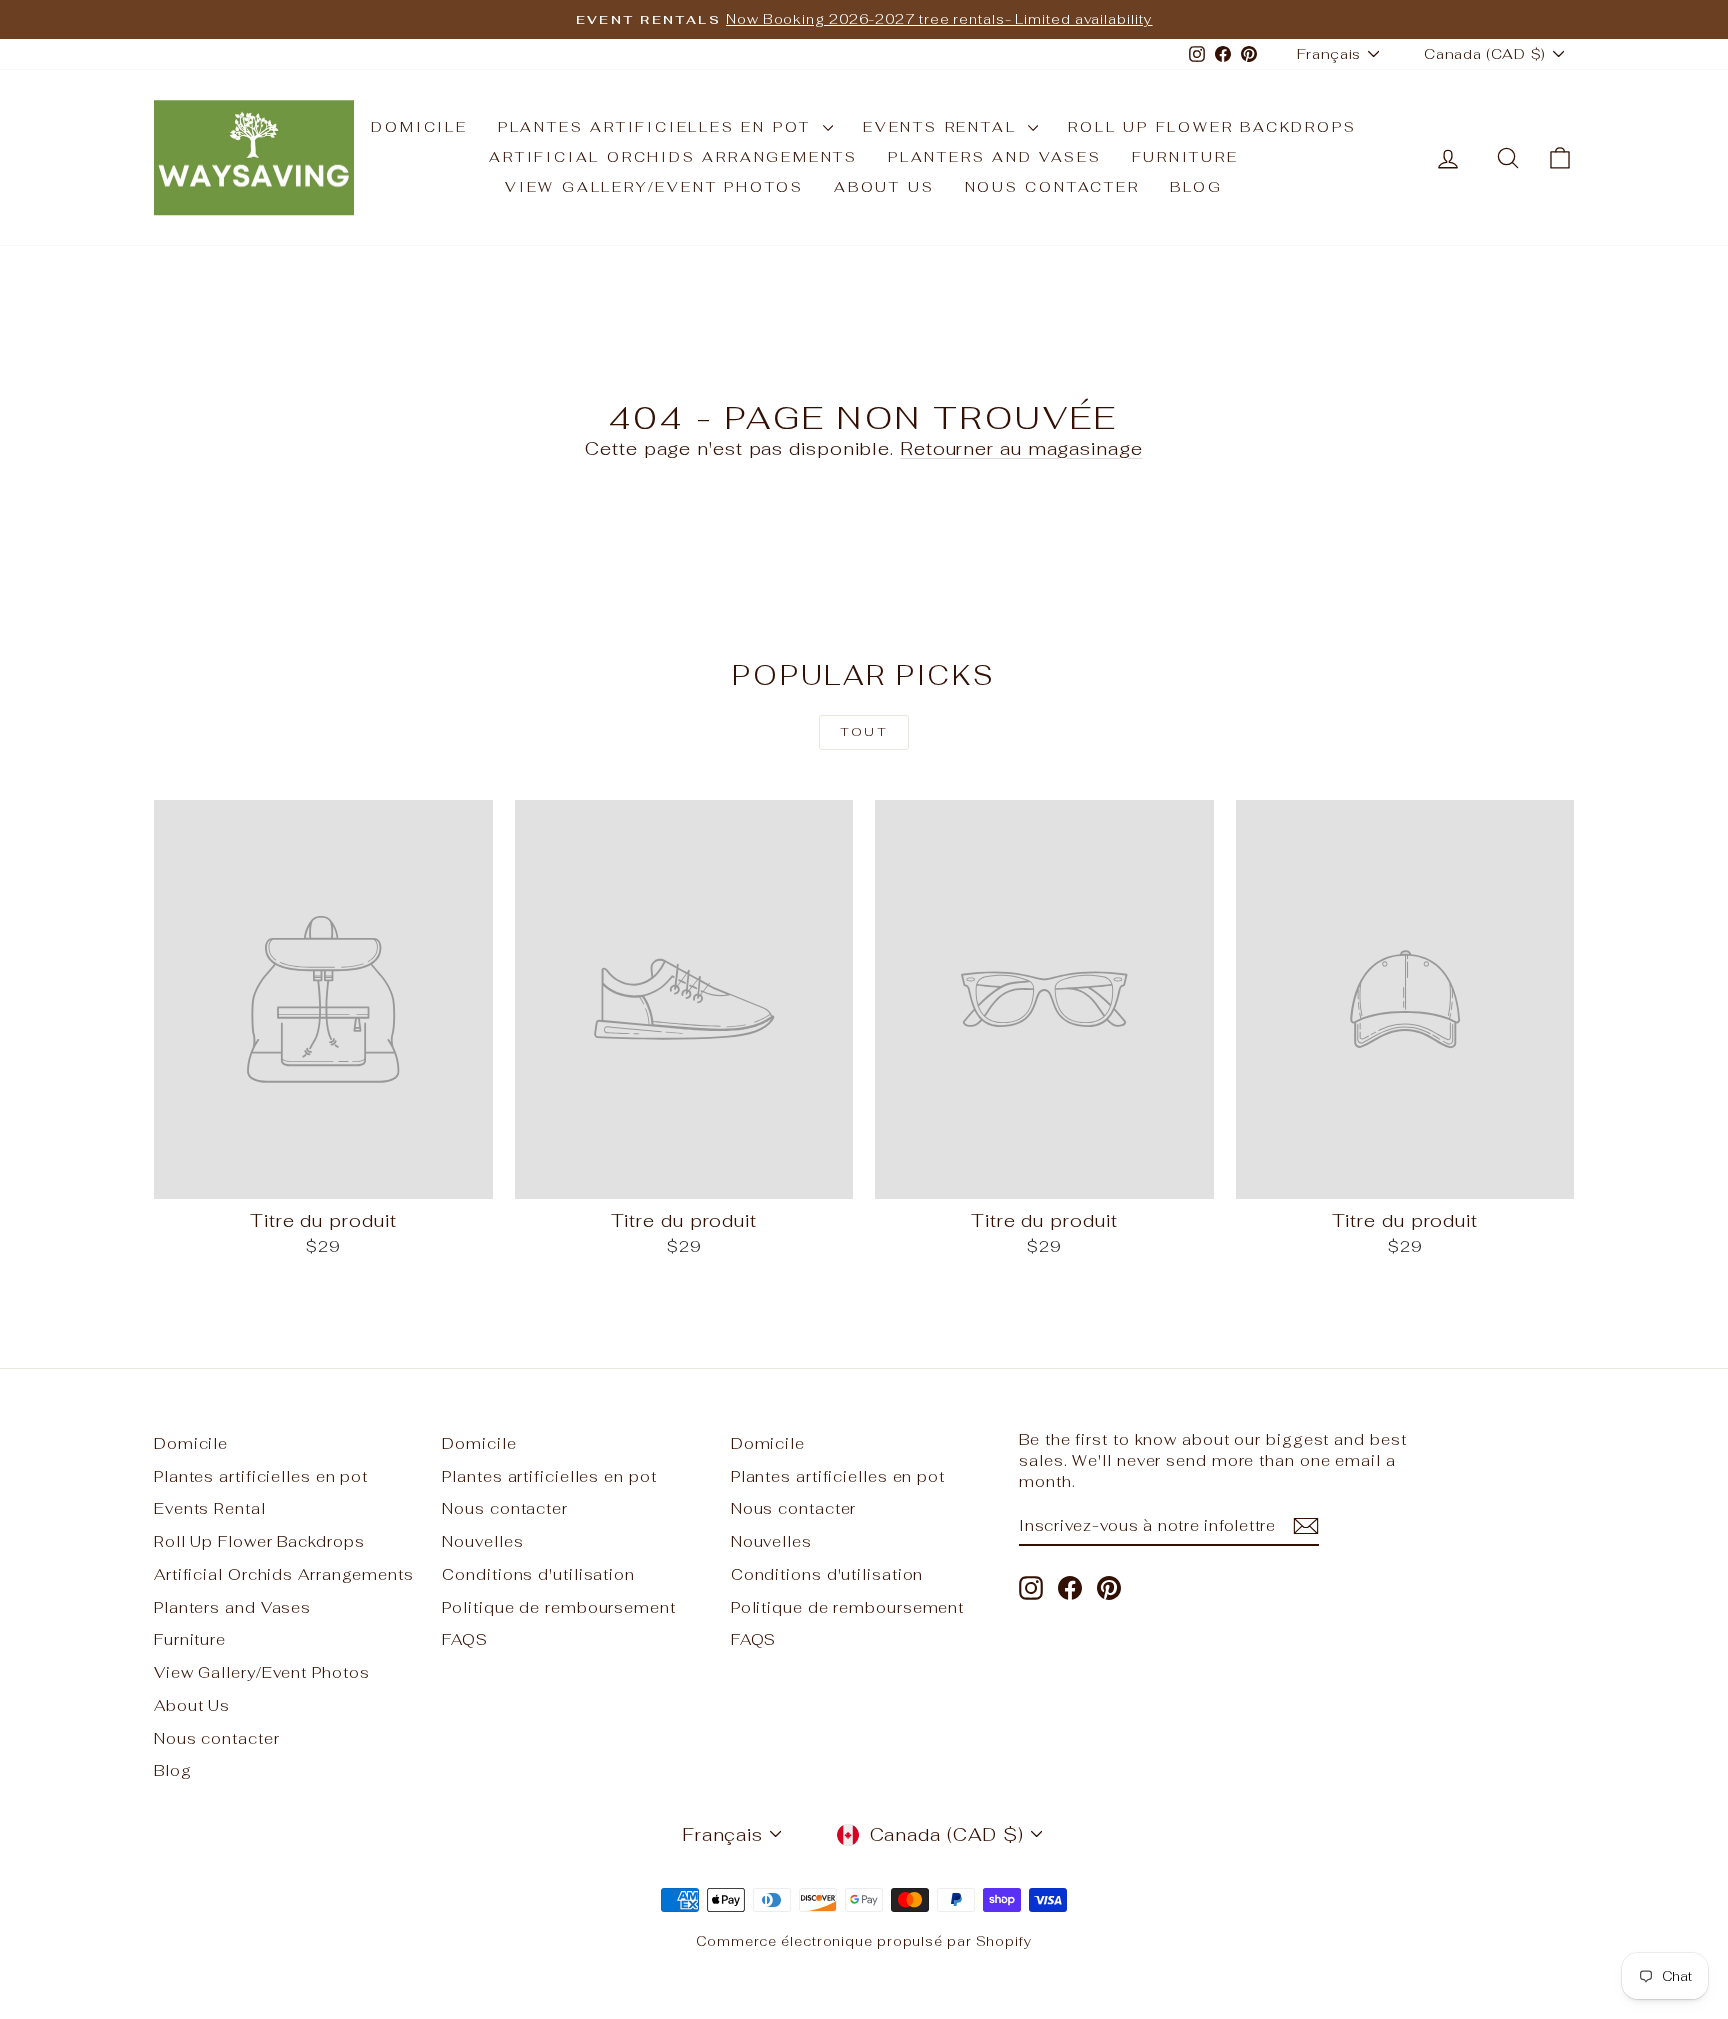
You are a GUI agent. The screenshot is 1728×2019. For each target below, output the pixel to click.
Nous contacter (1052, 187)
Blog (1196, 187)
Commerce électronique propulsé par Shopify (864, 1941)
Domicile (419, 127)
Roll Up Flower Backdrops (1212, 127)
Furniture (1185, 157)
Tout (864, 732)
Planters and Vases (994, 157)
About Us (884, 187)
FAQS (465, 1639)
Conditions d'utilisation (538, 1574)
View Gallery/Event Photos (654, 187)
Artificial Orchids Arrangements (673, 157)
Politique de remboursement (558, 1607)
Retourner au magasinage (1021, 448)
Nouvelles (482, 1541)
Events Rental (943, 127)
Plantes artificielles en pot (658, 127)
